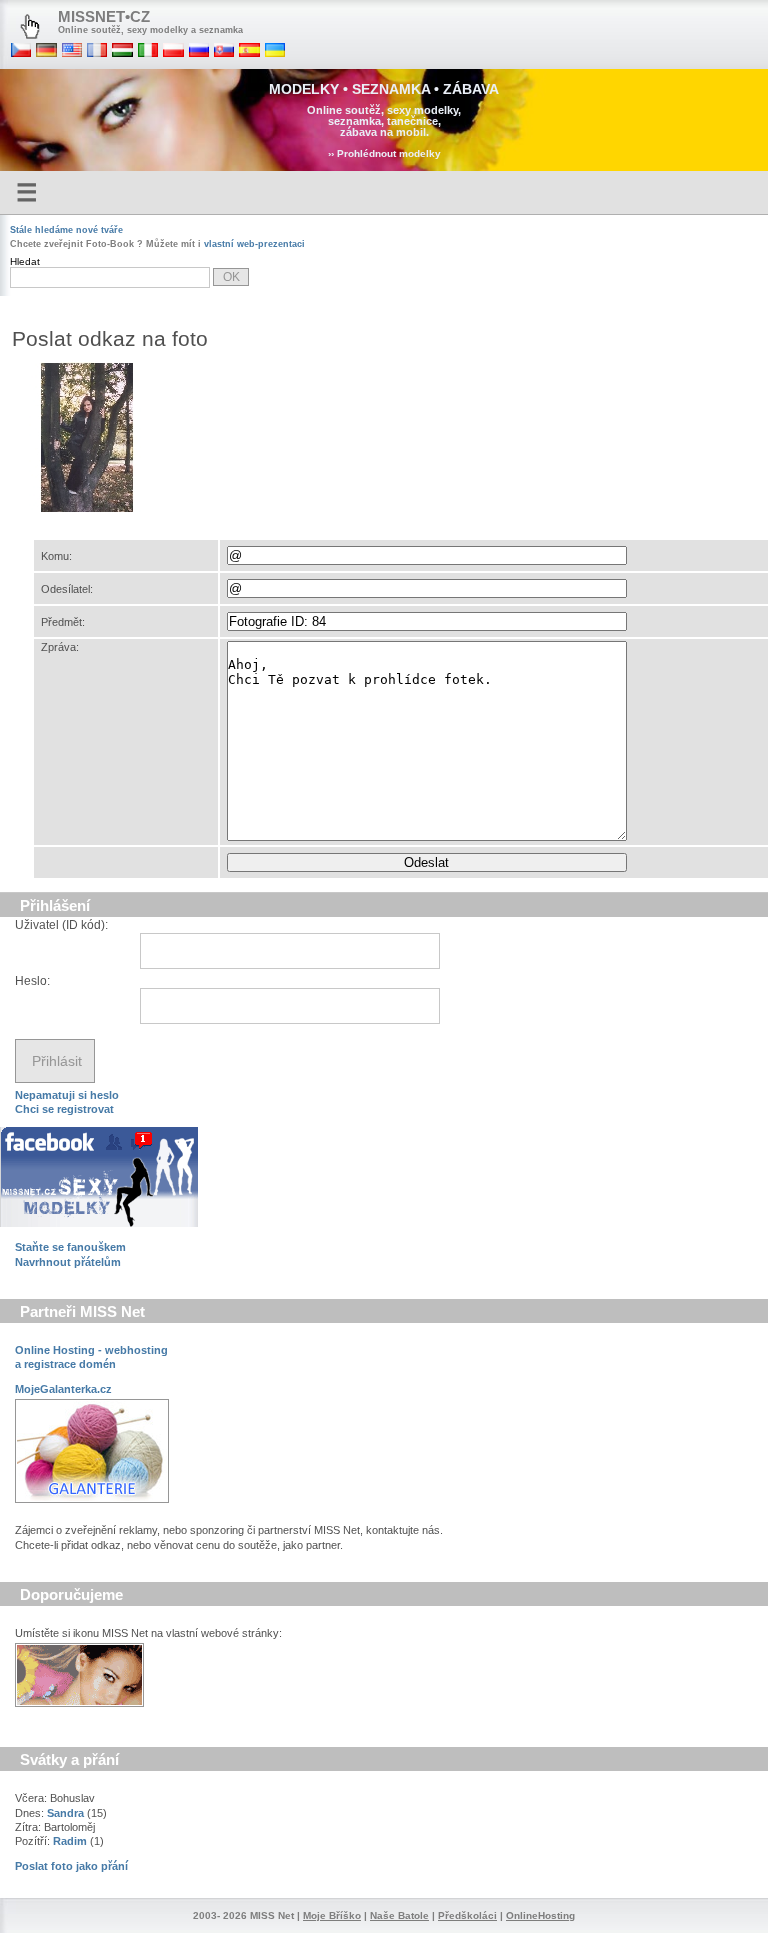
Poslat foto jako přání (71, 1866)
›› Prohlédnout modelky (384, 153)
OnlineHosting (540, 1915)
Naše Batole (399, 1915)
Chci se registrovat (64, 1109)
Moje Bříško (332, 1915)
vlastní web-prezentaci (254, 244)
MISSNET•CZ (104, 16)
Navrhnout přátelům (68, 1262)
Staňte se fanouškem (70, 1247)
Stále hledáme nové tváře (66, 230)
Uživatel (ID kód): (61, 925)
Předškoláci (467, 1915)
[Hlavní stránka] (30, 27)
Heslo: (32, 981)
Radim (70, 1841)
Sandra (65, 1813)
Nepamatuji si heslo (67, 1095)
